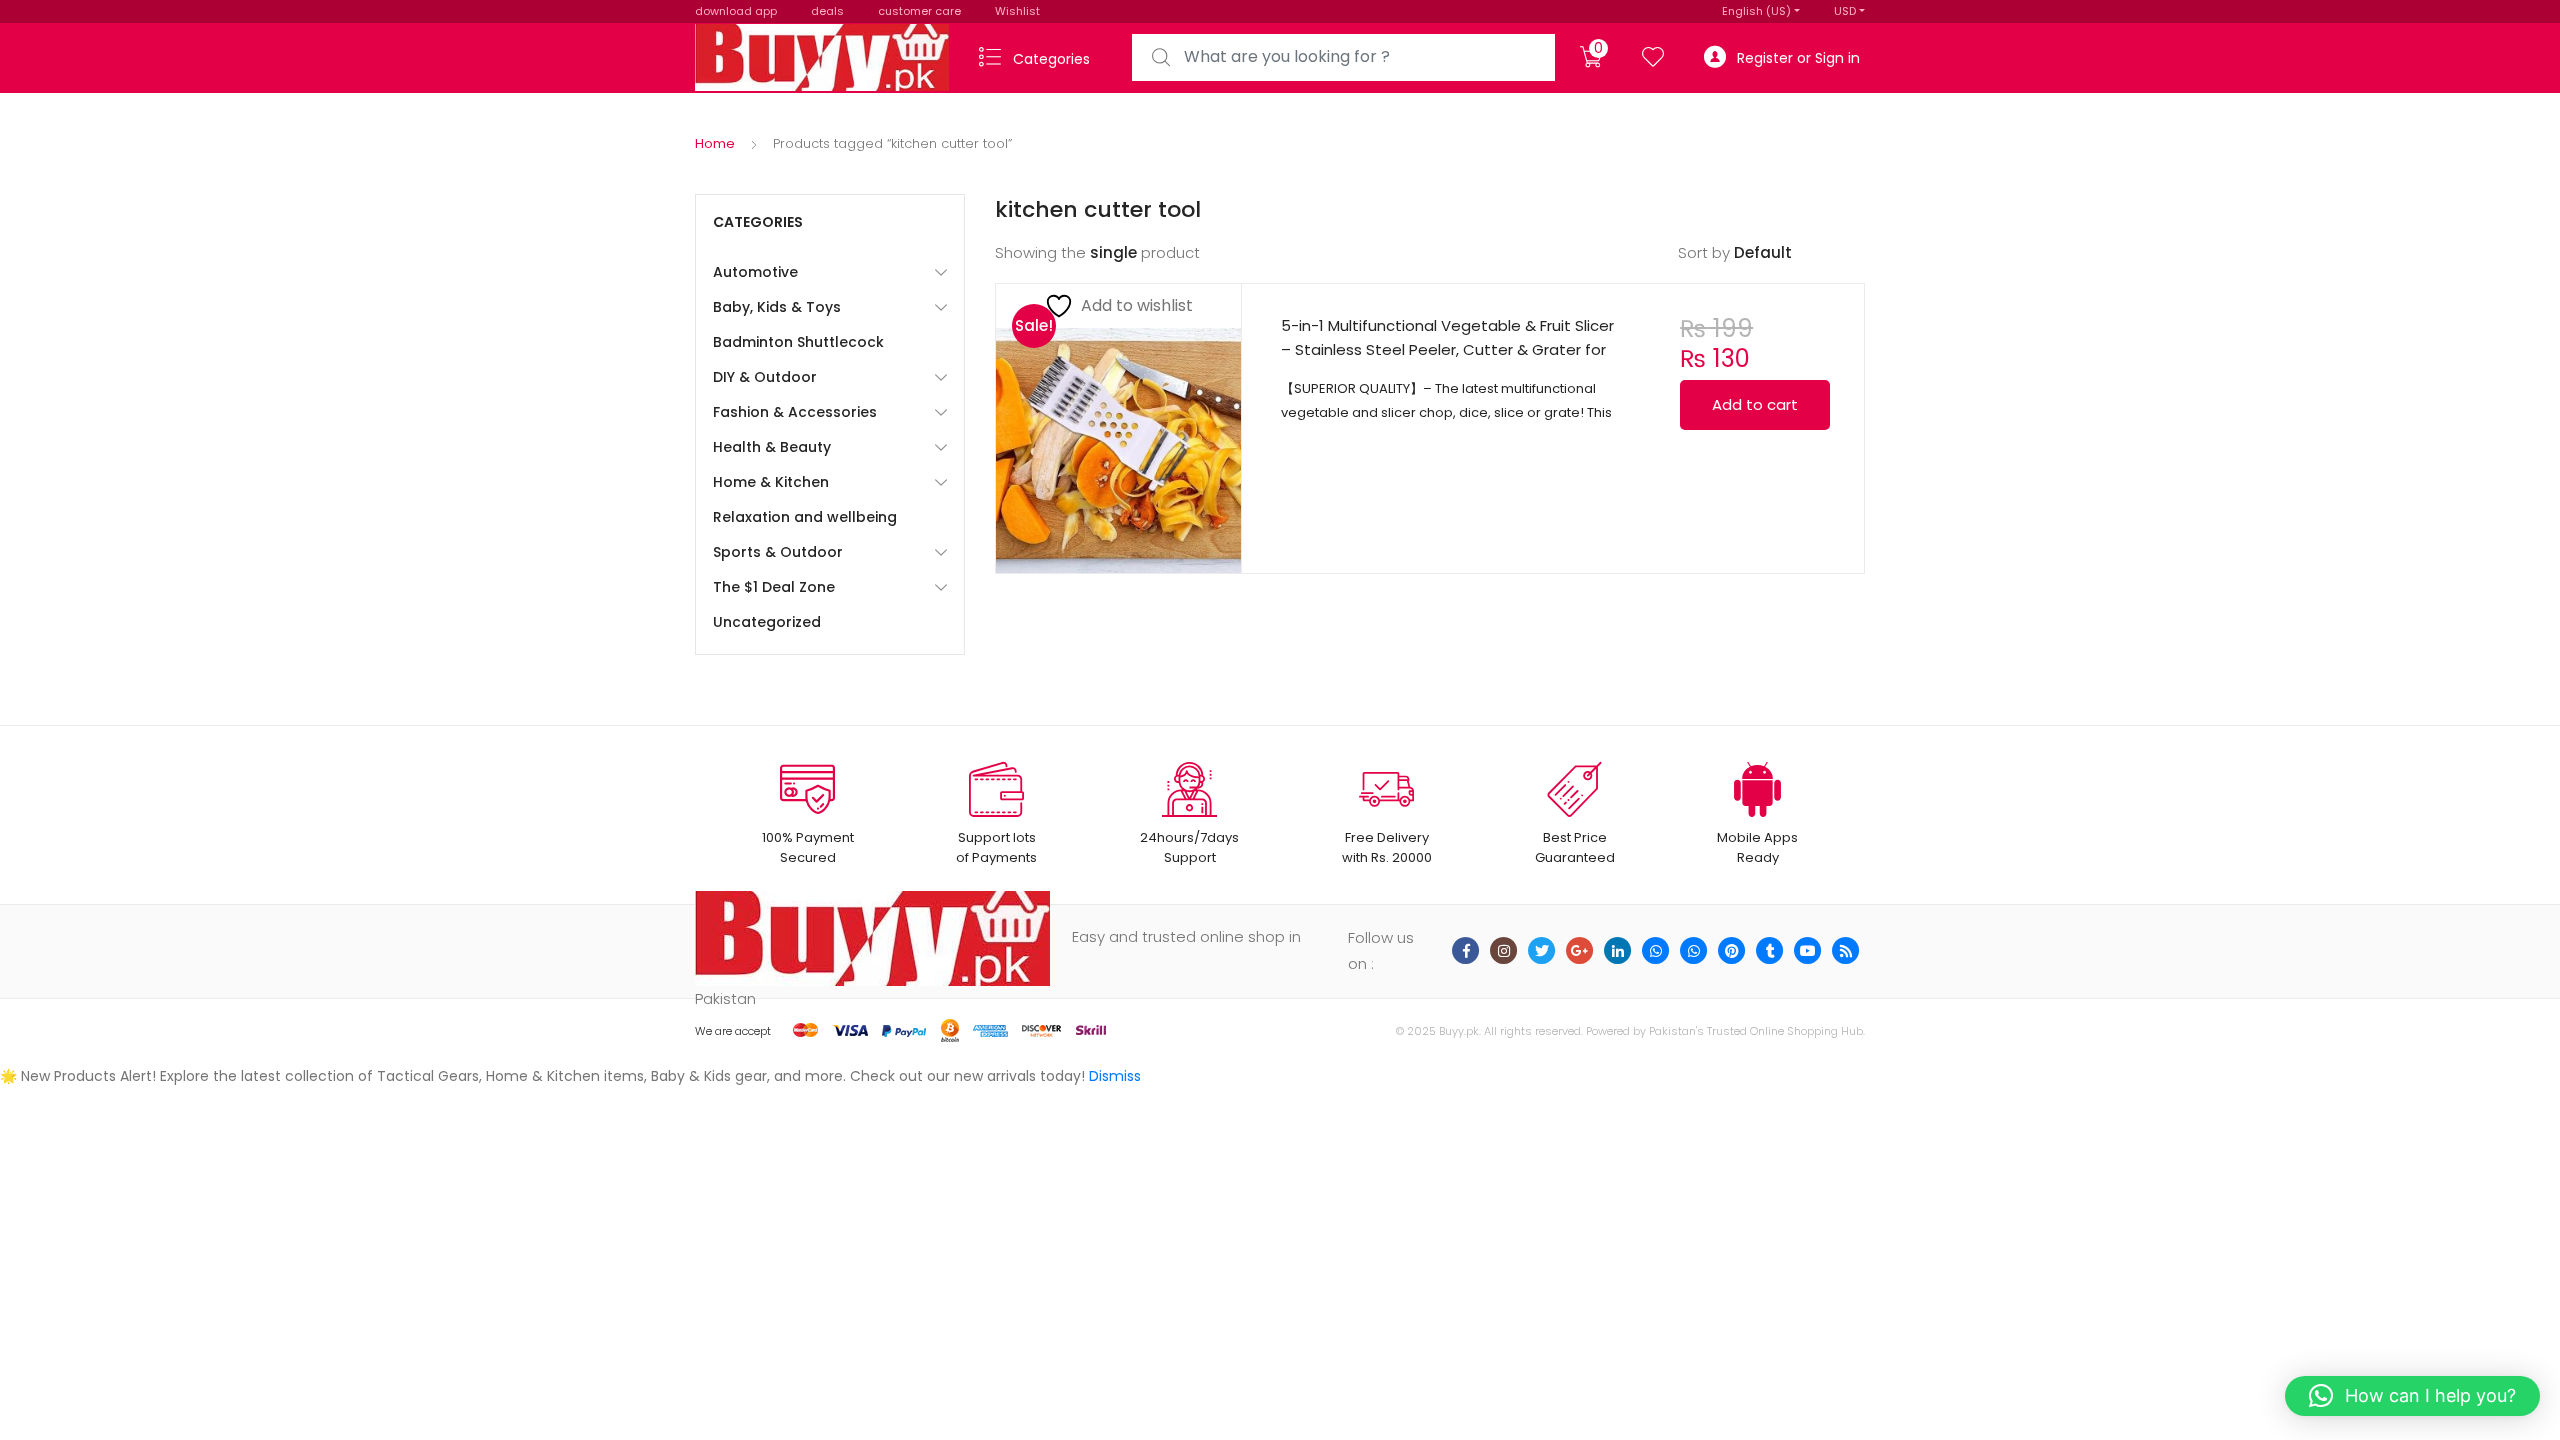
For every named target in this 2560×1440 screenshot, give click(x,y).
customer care (919, 11)
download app (736, 11)
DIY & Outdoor (765, 377)
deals (827, 11)
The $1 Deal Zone (774, 587)
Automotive (755, 272)
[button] (2412, 1396)
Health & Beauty (772, 447)
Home (715, 143)
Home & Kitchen (771, 482)
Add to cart (1755, 404)
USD (1845, 11)
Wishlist (1017, 11)
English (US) (1756, 11)
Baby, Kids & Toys (777, 307)
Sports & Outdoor (778, 552)
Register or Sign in (1798, 58)
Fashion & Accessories (795, 412)
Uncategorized (767, 622)
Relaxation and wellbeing (805, 517)
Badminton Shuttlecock (798, 342)
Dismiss (1115, 1076)
